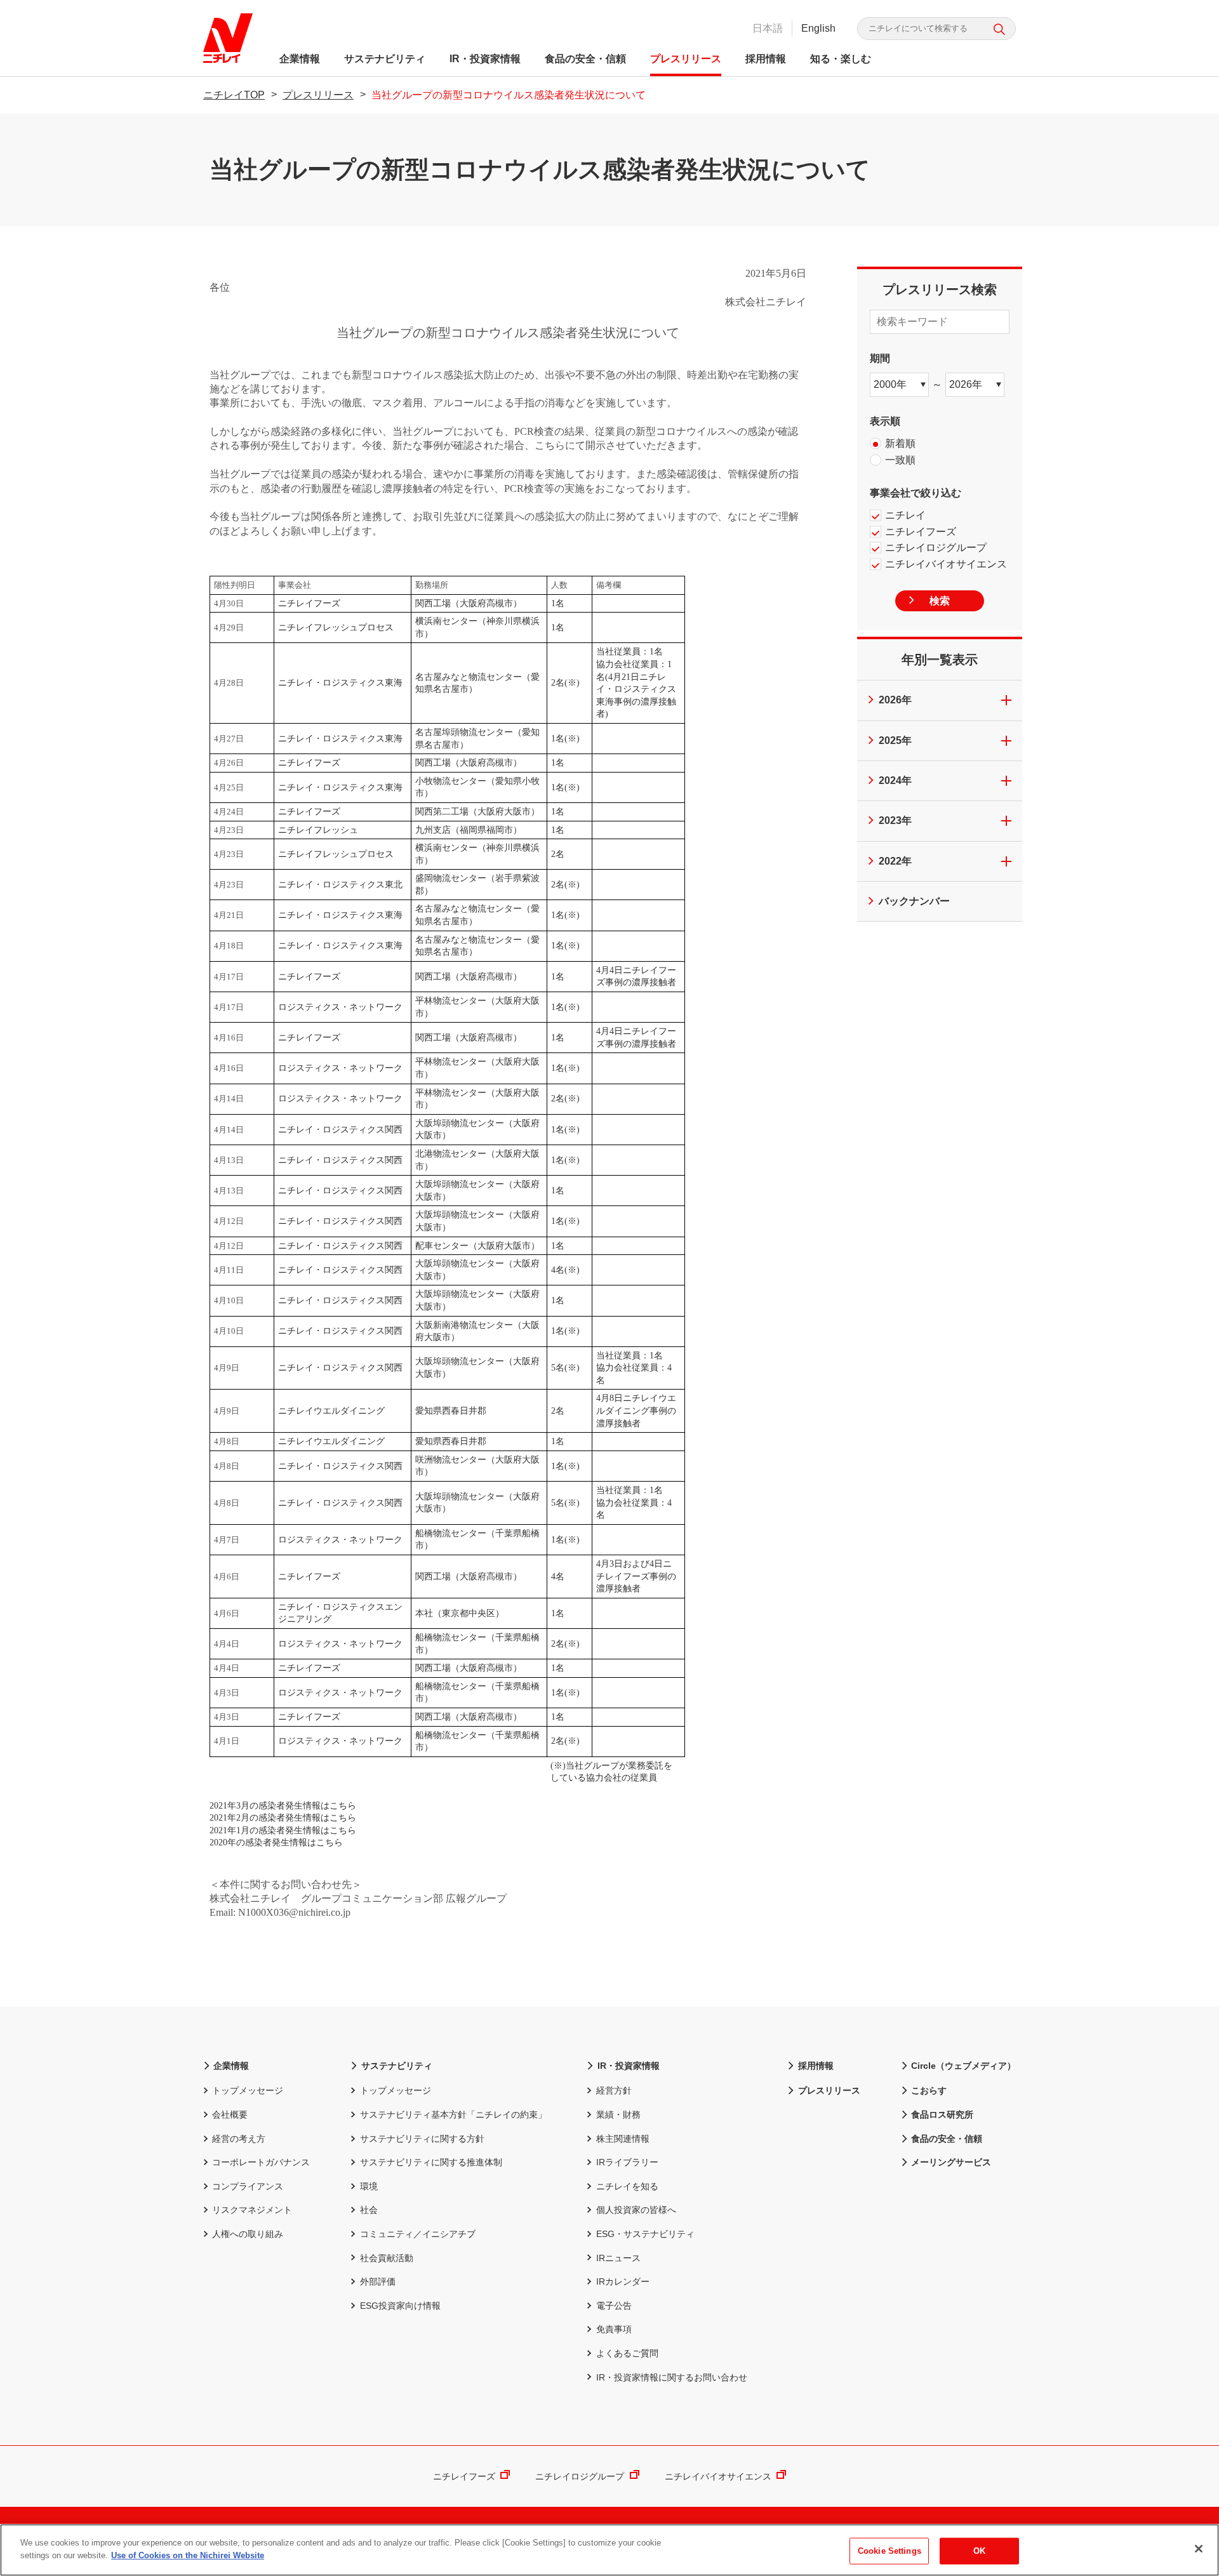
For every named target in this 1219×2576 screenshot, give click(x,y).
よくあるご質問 (627, 2353)
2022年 (895, 861)
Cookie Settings (889, 2551)
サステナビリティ (385, 59)
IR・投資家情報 (485, 59)
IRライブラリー (627, 2162)
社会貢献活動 (386, 2258)
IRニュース (618, 2258)
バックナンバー (914, 901)
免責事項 (614, 2329)
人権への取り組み (248, 2234)
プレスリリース (686, 59)
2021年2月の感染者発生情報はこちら (283, 1818)
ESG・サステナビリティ (645, 2234)
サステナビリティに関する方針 (422, 2139)
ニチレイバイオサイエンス (718, 2476)
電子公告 (614, 2306)
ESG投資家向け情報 (400, 2306)
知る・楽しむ (841, 59)
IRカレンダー (623, 2281)
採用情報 (766, 59)
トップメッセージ (248, 2090)
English (818, 28)
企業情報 (300, 59)
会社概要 (230, 2115)
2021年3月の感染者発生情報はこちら (283, 1806)
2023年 (895, 820)
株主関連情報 (623, 2139)
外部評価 (377, 2281)
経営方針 (614, 2090)
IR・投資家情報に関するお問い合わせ (671, 2377)
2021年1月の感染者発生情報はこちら (283, 1830)
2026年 (895, 700)
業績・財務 (618, 2115)
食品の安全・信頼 (585, 59)
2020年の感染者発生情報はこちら (276, 1842)
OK (979, 2551)
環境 (369, 2186)
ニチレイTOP (234, 95)
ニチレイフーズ (464, 2476)
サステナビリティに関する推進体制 (431, 2162)
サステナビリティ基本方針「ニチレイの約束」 (453, 2115)
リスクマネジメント (252, 2210)
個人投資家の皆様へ (636, 2210)
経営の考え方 (239, 2139)
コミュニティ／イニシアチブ (417, 2234)
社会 (369, 2210)
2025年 (895, 740)
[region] (609, 2550)
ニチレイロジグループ (580, 2476)
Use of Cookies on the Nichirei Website (188, 2555)
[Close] (1199, 2549)
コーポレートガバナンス (261, 2162)
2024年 (895, 780)
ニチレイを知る (627, 2186)
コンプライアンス (248, 2186)
